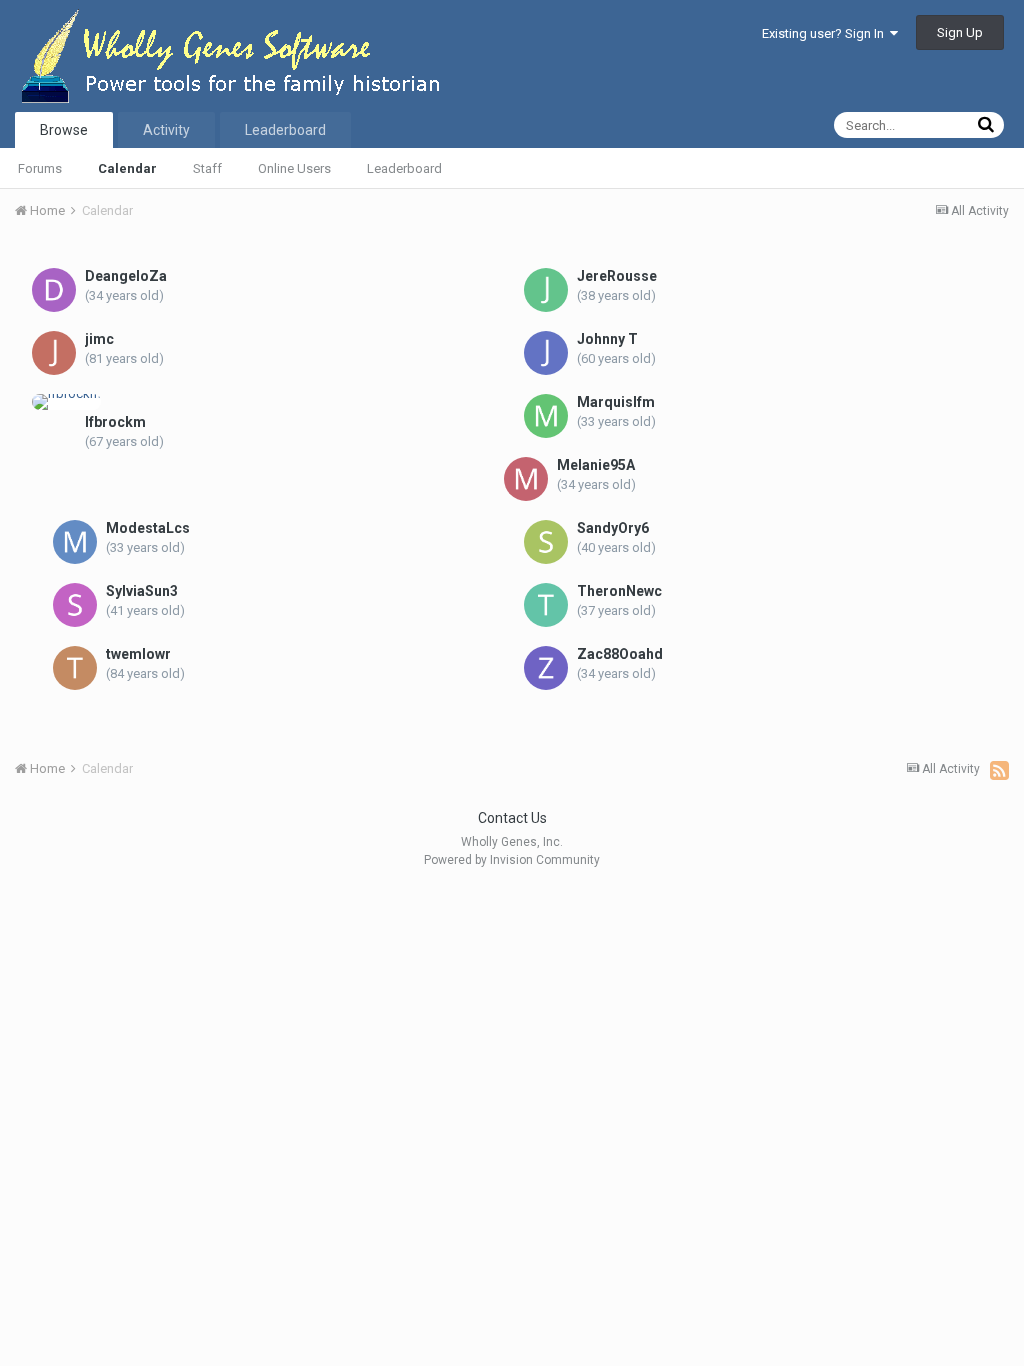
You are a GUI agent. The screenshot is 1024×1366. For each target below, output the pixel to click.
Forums (40, 168)
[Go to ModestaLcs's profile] (75, 542)
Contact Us (512, 818)
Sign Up (960, 32)
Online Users (294, 168)
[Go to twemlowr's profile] (75, 668)
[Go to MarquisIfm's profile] (546, 416)
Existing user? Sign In (826, 33)
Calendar (127, 168)
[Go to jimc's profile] (54, 353)
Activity (166, 130)
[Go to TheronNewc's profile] (546, 605)
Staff (207, 168)
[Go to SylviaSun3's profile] (75, 605)
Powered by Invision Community (512, 860)
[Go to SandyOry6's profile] (546, 542)
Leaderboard (404, 168)
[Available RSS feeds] (999, 770)
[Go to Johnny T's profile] (546, 353)
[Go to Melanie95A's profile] (526, 479)
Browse (64, 130)
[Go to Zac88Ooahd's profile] (546, 668)
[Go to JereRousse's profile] (546, 290)
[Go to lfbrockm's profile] (66, 402)
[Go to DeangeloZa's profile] (54, 290)
